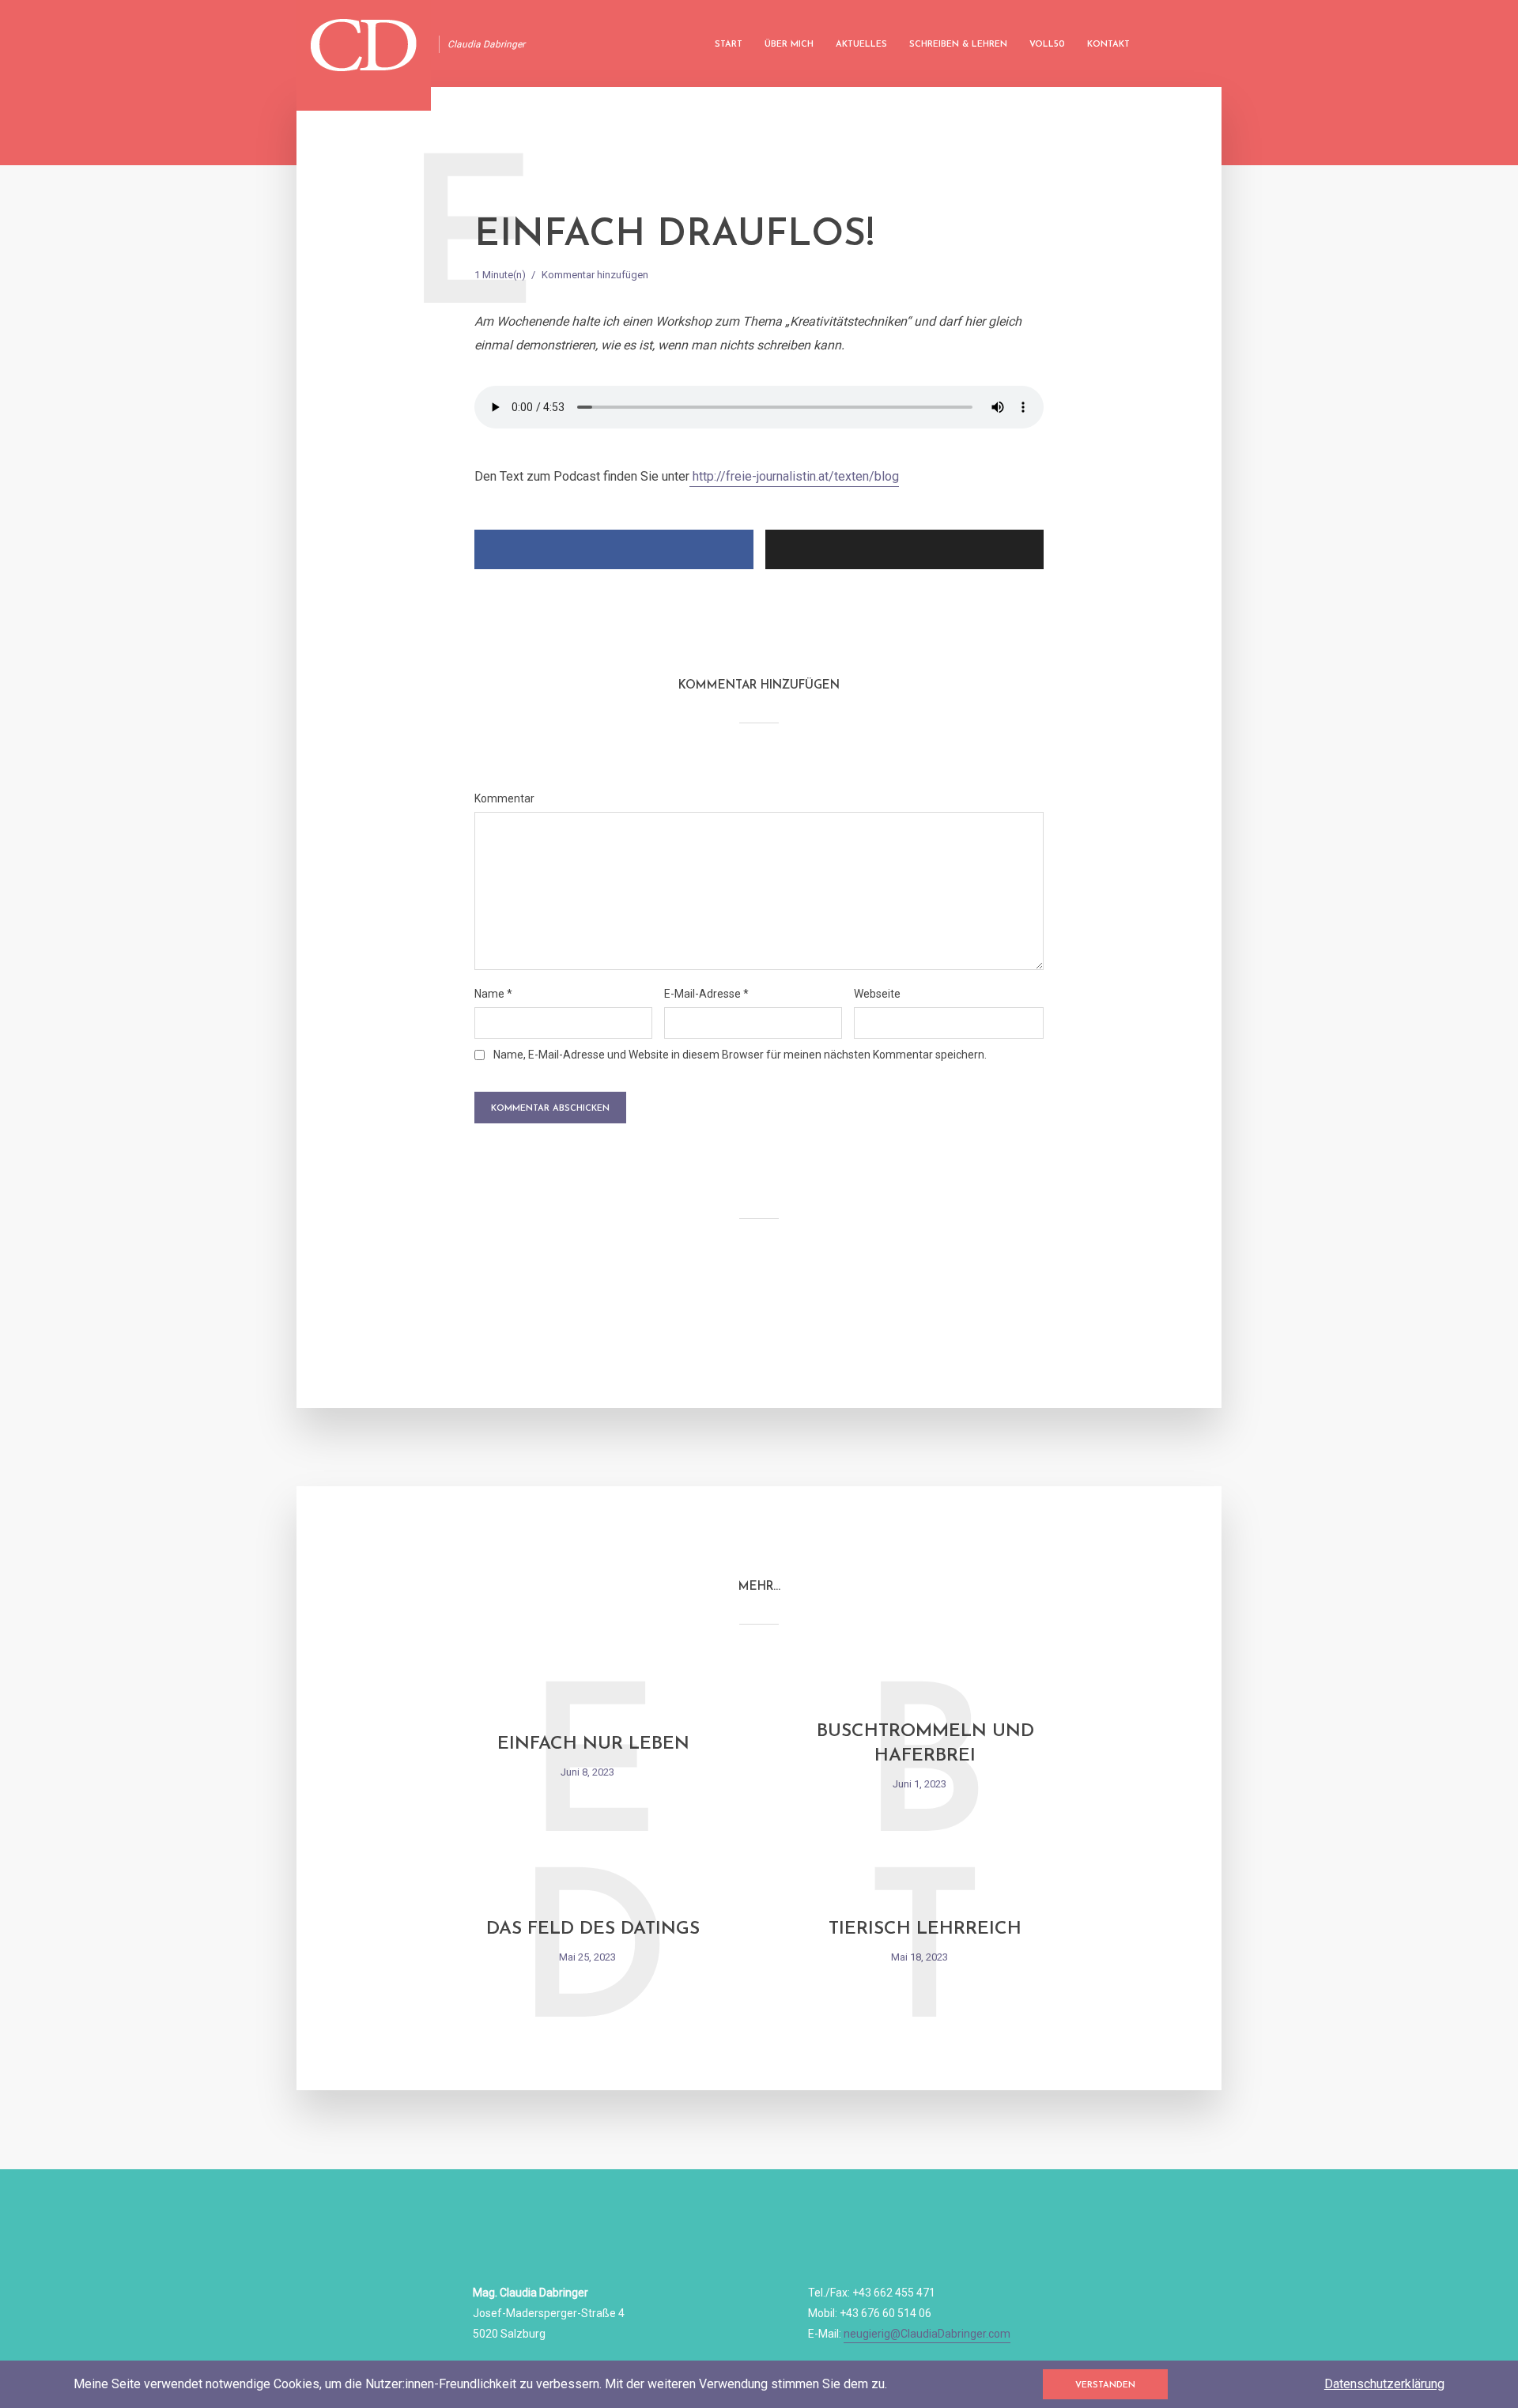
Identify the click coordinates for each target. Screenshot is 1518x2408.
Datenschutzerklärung (1384, 2384)
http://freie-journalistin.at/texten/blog (794, 476)
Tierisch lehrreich (925, 1929)
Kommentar (504, 798)
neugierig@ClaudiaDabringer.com (927, 2334)
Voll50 (1047, 45)
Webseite (877, 994)
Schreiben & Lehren (958, 45)
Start (729, 45)
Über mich (789, 45)
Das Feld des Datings (593, 1929)
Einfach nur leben (593, 1744)
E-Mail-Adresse (706, 994)
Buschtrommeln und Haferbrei (925, 1744)
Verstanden (1105, 2385)
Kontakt (1108, 45)
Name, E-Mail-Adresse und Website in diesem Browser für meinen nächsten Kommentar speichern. (740, 1055)
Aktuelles (861, 45)
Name (493, 994)
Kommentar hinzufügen (595, 275)
